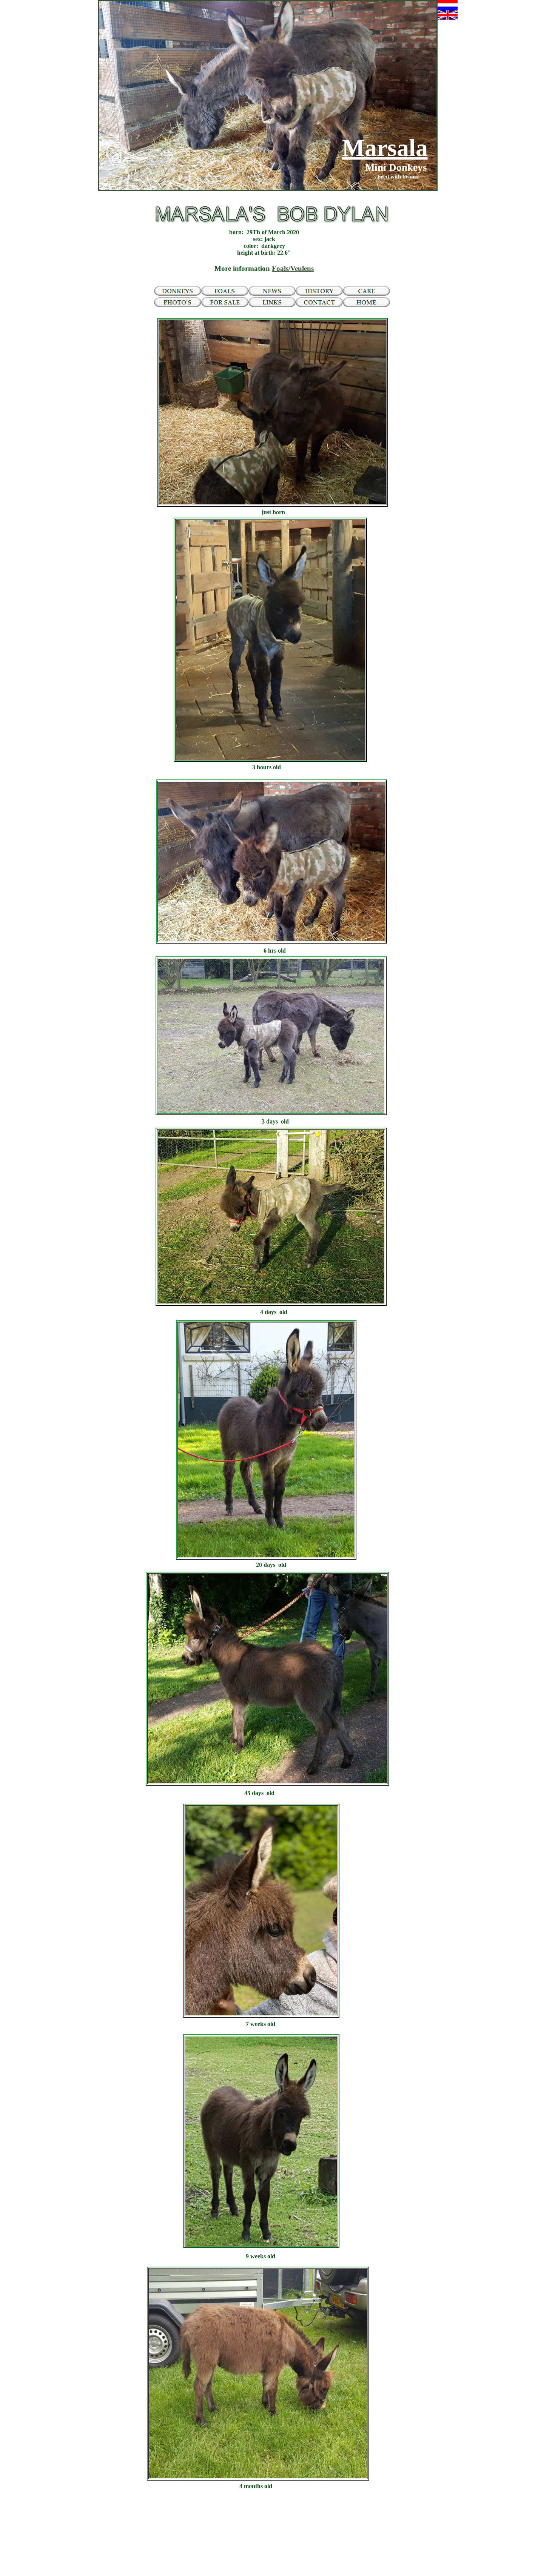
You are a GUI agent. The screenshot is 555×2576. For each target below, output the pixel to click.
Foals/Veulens (293, 268)
